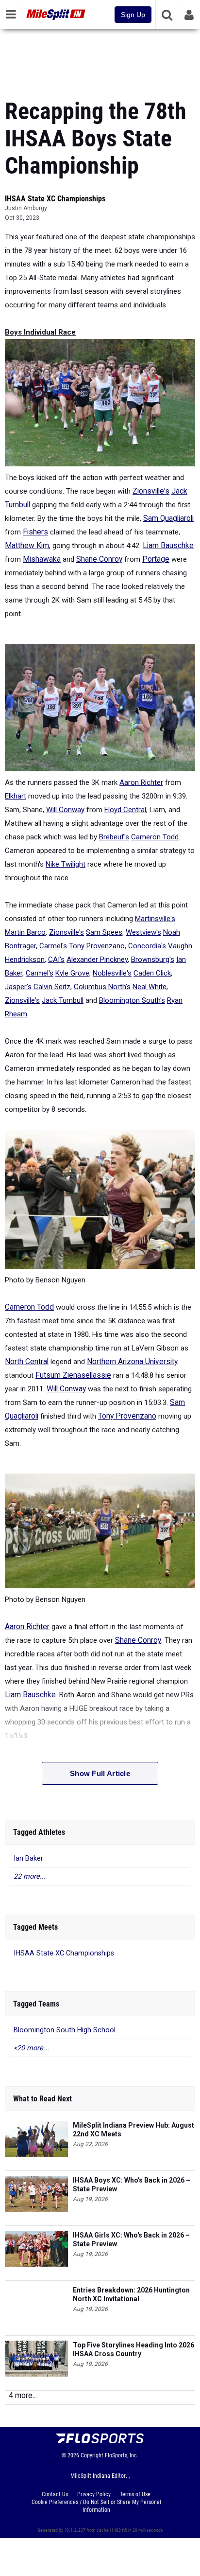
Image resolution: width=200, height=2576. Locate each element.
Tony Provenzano (97, 946)
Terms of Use (135, 2494)
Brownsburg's (153, 959)
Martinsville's (155, 919)
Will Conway (65, 810)
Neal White (150, 987)
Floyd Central (125, 810)
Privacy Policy (94, 2494)
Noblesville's (112, 973)
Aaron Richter (141, 782)
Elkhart (16, 796)
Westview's (143, 932)
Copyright (92, 2455)
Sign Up (133, 15)
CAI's (56, 959)
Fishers (35, 532)
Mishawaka (42, 559)
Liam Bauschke (168, 546)
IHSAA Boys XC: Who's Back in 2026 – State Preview (132, 2185)
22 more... (30, 1876)
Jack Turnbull (63, 1000)
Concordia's (147, 946)
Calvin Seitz (52, 987)
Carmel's (53, 946)
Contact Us (55, 2494)
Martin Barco (25, 932)
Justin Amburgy (26, 208)
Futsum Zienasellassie (73, 1375)
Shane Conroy (99, 559)
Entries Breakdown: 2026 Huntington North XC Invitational (131, 2294)
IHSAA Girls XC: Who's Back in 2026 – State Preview (131, 2239)
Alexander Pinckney (97, 959)
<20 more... (31, 2048)
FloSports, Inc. (122, 2455)
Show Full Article (100, 1773)
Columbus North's (102, 987)
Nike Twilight (66, 864)
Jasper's (18, 987)
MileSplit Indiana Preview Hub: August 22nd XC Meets (133, 2130)
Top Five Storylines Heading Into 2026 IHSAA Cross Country (133, 2349)
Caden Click (152, 973)
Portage (156, 559)
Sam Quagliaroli (168, 518)
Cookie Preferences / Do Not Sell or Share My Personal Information (96, 2506)
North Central (27, 1362)
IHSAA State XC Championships (55, 199)
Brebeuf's (114, 837)
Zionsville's (151, 491)
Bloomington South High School (65, 2030)
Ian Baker (28, 1858)
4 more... (23, 2395)
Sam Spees (104, 932)
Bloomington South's (132, 1000)
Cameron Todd (155, 837)
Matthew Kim (27, 546)
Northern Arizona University (132, 1362)
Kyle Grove (72, 973)
